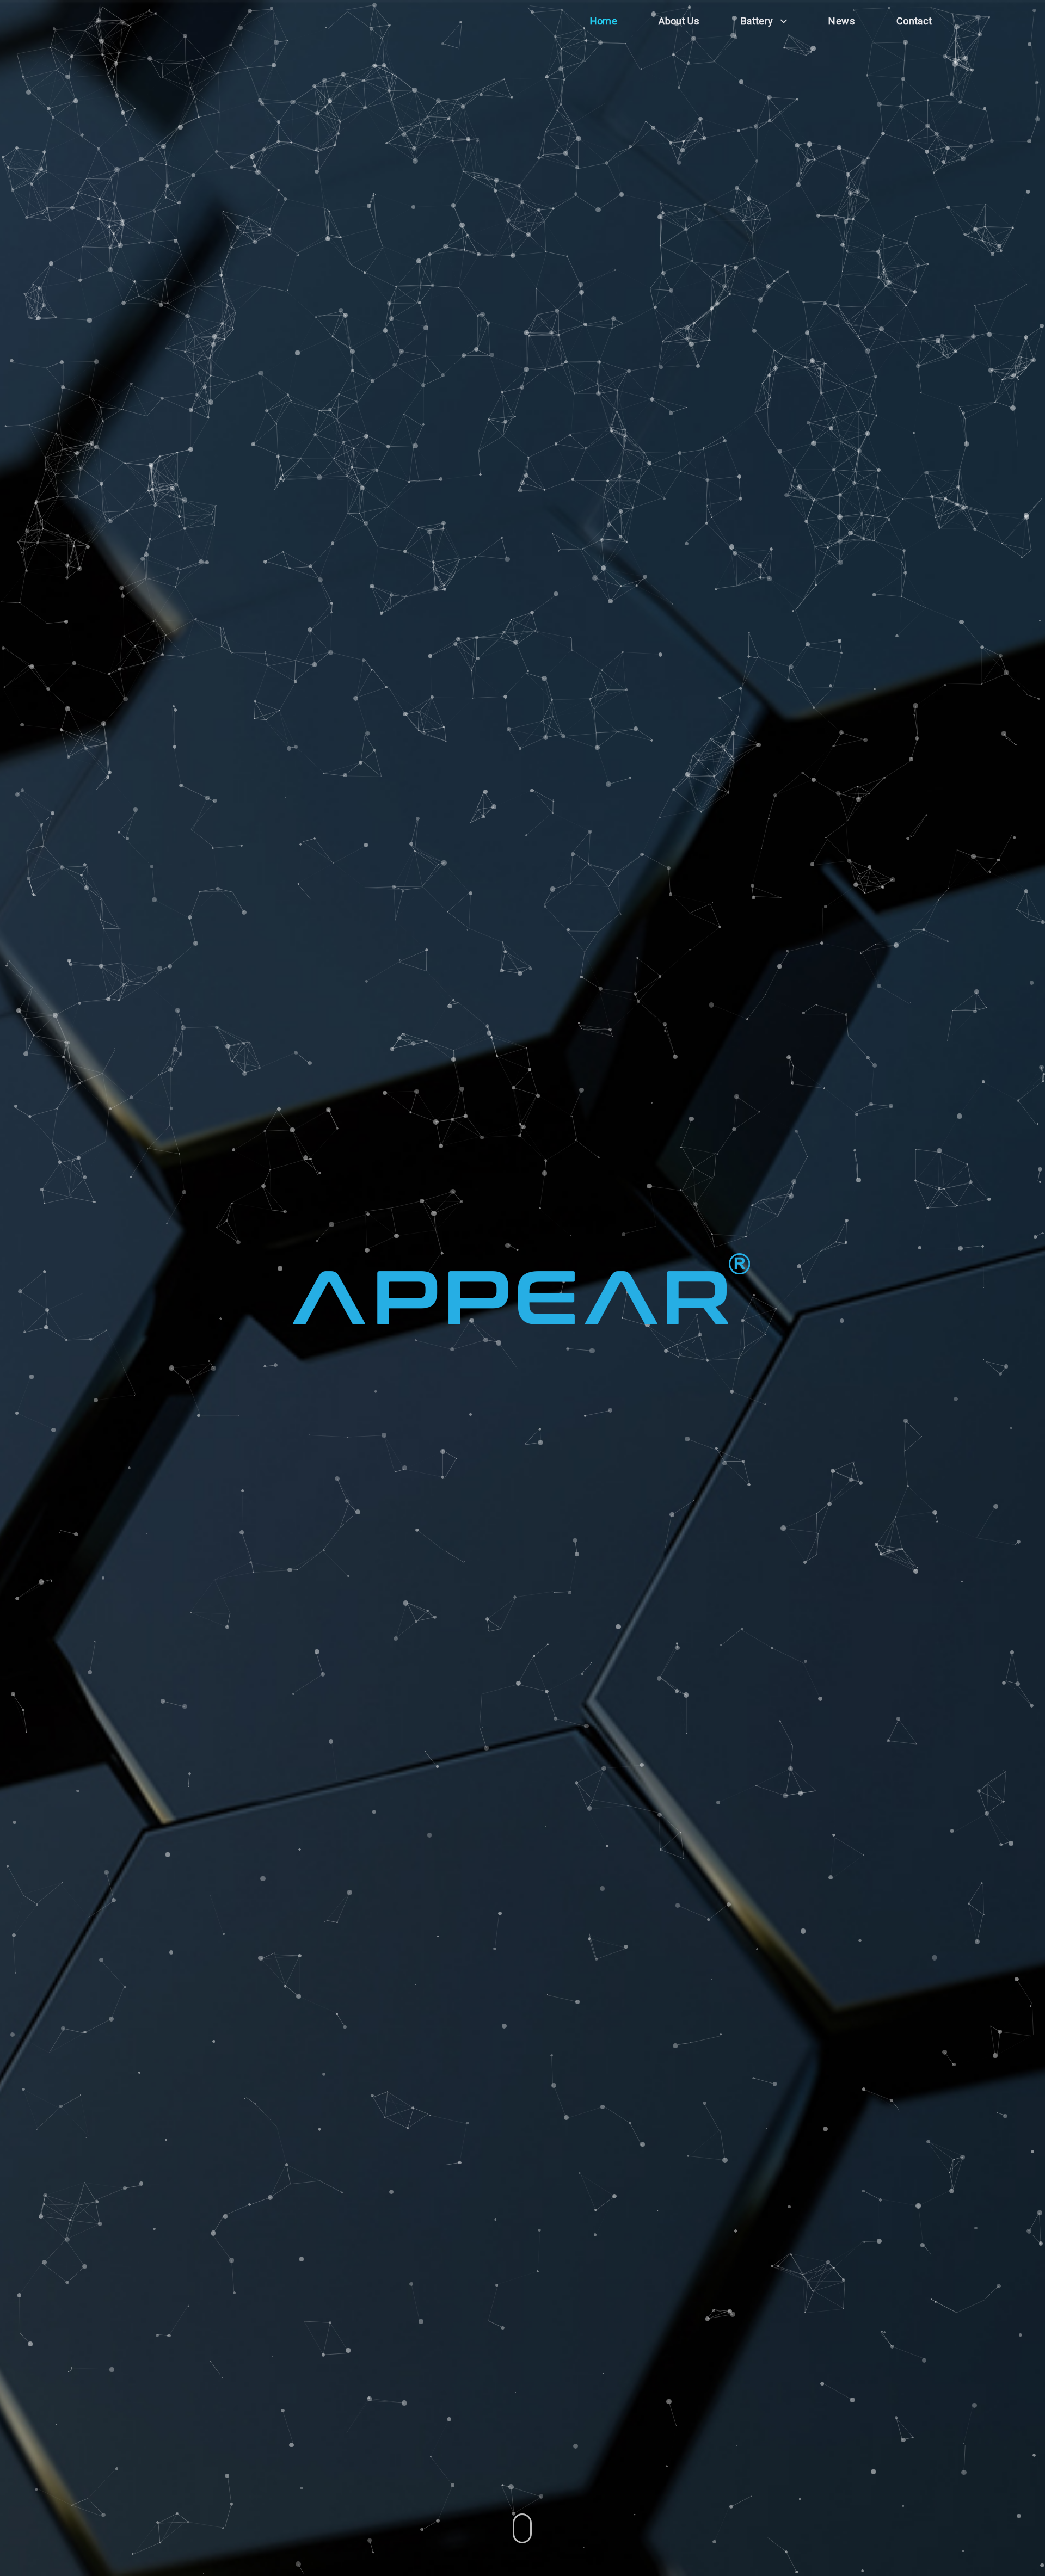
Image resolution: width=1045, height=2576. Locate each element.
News (841, 21)
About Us (679, 21)
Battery (757, 21)
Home (604, 21)
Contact (914, 21)
